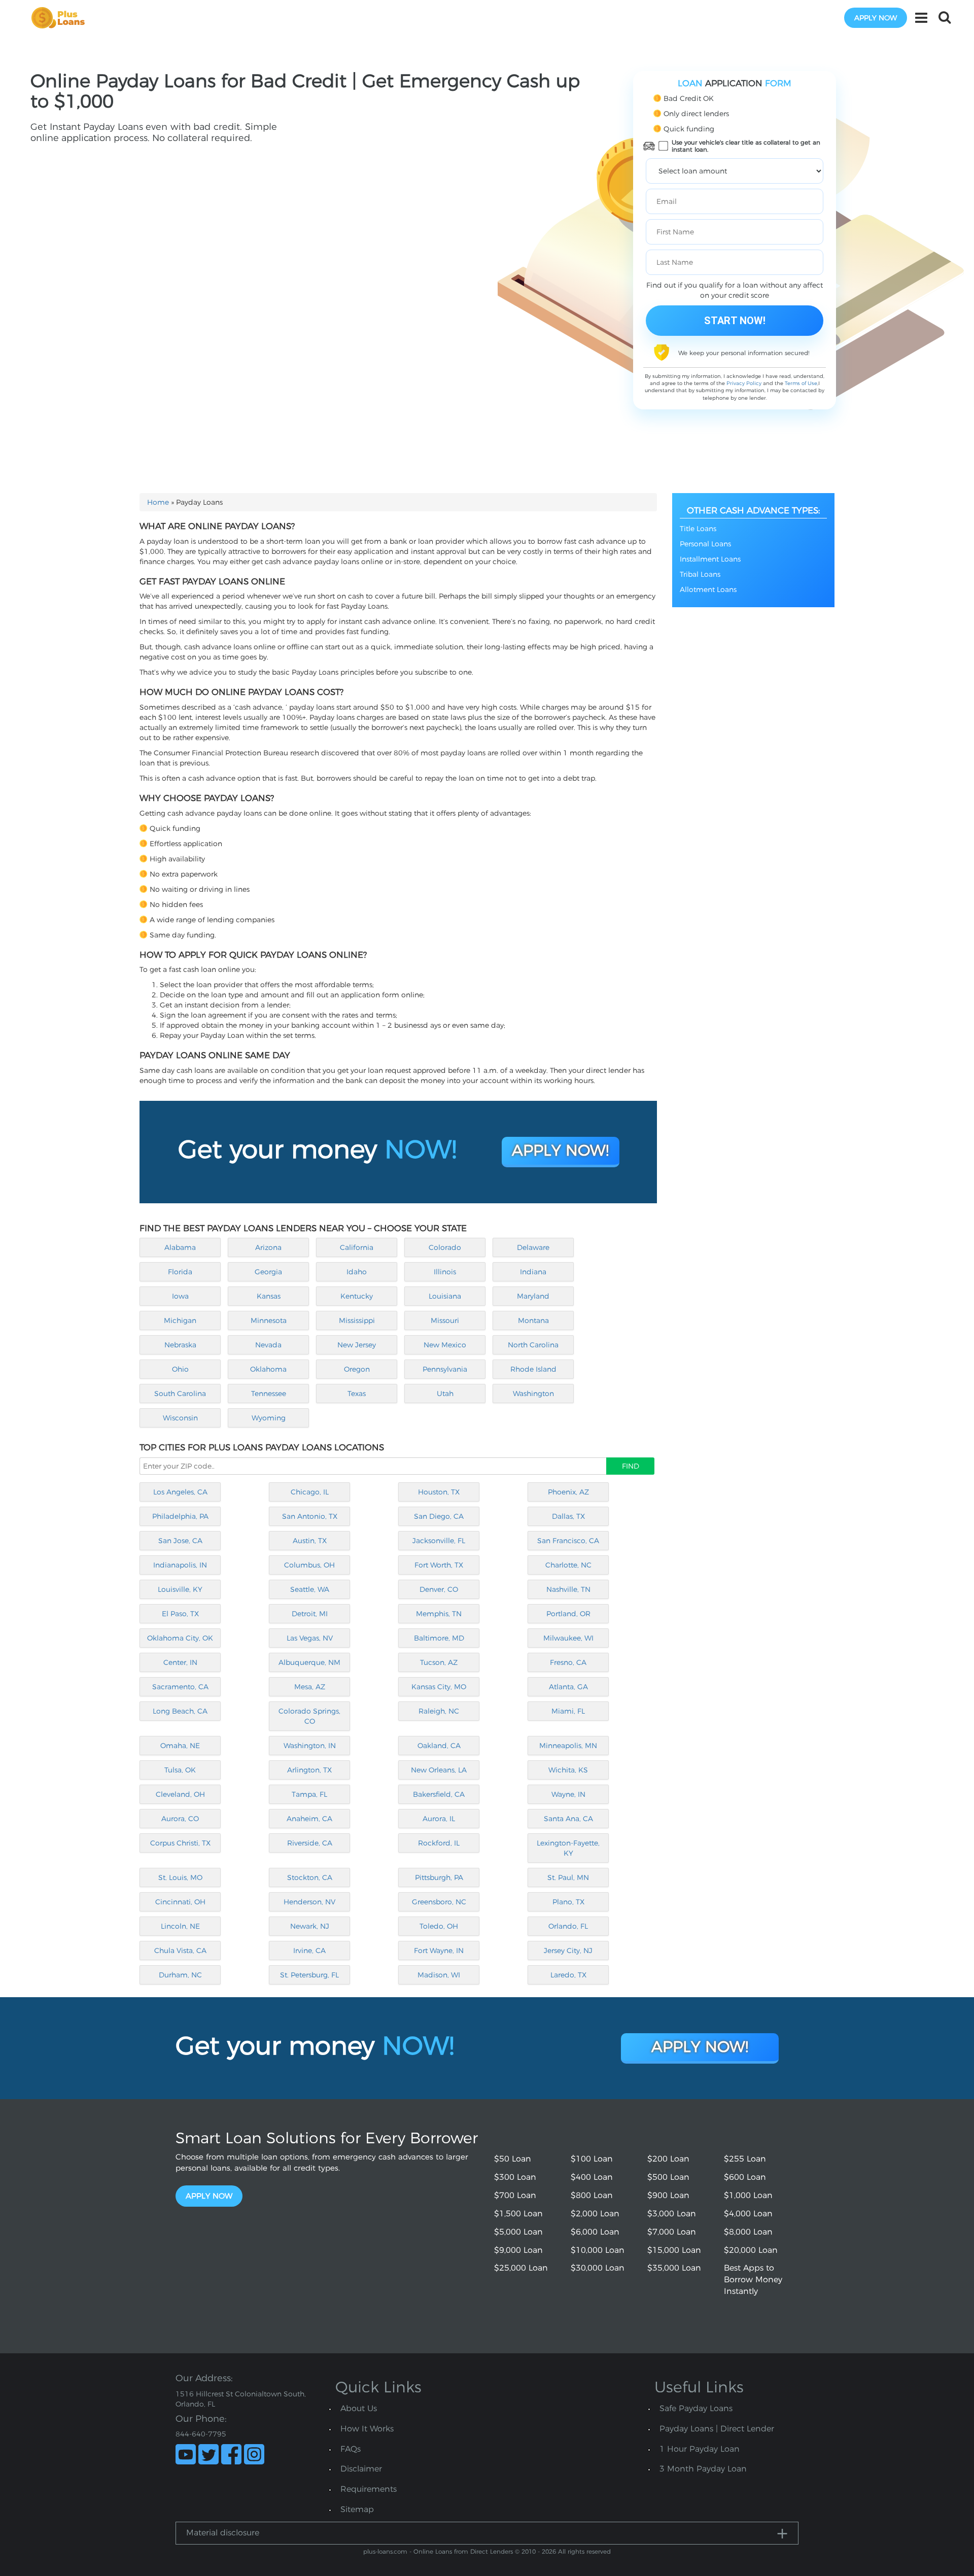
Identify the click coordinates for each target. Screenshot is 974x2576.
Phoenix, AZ (568, 1492)
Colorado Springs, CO (309, 1716)
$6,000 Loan (595, 2232)
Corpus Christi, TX (180, 1843)
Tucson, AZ (439, 1662)
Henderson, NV (309, 1902)
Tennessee (269, 1394)
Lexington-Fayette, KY (568, 1848)
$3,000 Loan (672, 2214)
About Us (359, 2408)
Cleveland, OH (180, 1794)
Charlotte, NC (568, 1565)
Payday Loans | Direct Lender (717, 2429)
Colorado (445, 1247)
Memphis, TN (439, 1614)
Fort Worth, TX (439, 1565)
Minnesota (269, 1320)
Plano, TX (568, 1902)
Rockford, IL (439, 1843)
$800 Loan (592, 2195)
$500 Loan (668, 2177)
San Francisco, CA (568, 1541)
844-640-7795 (201, 2434)
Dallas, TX (568, 1516)
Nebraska (180, 1345)
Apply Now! (560, 1150)
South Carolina (180, 1394)
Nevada (268, 1345)
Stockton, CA (310, 1877)
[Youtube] (186, 2454)
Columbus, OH (309, 1565)
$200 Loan (668, 2159)
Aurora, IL (439, 1819)
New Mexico (445, 1345)
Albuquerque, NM (309, 1662)
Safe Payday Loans (696, 2408)
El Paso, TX (180, 1614)
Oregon (357, 1369)
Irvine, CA (309, 1951)
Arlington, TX (309, 1770)
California (357, 1247)
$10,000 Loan (598, 2250)
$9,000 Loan (518, 2250)
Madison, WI (439, 1975)
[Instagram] (254, 2454)
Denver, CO (439, 1589)
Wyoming (269, 1418)
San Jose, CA (180, 1541)
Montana (533, 1320)
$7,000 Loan (672, 2232)
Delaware (533, 1247)
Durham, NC (180, 1975)
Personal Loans (705, 544)
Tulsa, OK (180, 1770)
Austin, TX (310, 1541)
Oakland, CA (439, 1746)
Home (158, 502)
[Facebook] (231, 2454)
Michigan (180, 1320)
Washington (533, 1394)
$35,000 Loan (674, 2268)
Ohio (180, 1369)
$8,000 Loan (748, 2232)
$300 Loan (515, 2177)
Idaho (357, 1272)
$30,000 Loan (598, 2268)
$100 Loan (592, 2159)
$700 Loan (515, 2195)
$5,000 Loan (518, 2232)
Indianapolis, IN (180, 1565)
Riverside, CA (310, 1843)
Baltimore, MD (439, 1638)
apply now (876, 18)
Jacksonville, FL (439, 1541)
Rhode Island (533, 1369)
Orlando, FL (568, 1926)
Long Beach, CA (180, 1711)
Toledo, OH (439, 1926)
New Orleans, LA (439, 1770)
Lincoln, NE (180, 1926)
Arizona (268, 1247)
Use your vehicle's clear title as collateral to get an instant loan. (746, 146)
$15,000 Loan (674, 2250)
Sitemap (357, 2509)
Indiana (533, 1272)
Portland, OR (568, 1614)
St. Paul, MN (568, 1877)
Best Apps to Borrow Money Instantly (753, 2279)
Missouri (445, 1320)
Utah (445, 1394)
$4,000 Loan (748, 2214)
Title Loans (698, 529)
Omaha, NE (180, 1746)
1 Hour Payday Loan (700, 2449)
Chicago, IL (310, 1492)
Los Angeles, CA (180, 1492)
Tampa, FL (309, 1794)
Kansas (269, 1296)
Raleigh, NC (439, 1711)
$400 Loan (592, 2177)
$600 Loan (745, 2177)
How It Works (367, 2429)
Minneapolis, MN (568, 1746)
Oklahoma (268, 1369)
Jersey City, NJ (568, 1951)
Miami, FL (568, 1711)
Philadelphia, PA (180, 1516)
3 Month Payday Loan (703, 2469)
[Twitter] (208, 2454)
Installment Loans (710, 559)
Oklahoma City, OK (180, 1638)
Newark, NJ (310, 1926)
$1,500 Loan (518, 2214)
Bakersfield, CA (439, 1794)
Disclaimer (361, 2469)
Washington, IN (310, 1746)
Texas (357, 1394)
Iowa (180, 1296)
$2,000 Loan (595, 2214)
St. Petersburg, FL (309, 1975)
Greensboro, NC (439, 1902)
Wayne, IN (568, 1794)
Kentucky (357, 1296)
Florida (180, 1272)
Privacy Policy (744, 383)
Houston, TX (439, 1492)
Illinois (445, 1272)
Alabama (180, 1247)
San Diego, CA (439, 1516)
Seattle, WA (310, 1589)
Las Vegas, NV (310, 1638)
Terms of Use (801, 383)
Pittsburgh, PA (439, 1877)
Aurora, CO (180, 1819)
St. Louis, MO (180, 1877)
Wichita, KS (568, 1770)
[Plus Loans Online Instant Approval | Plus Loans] (61, 17)
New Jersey (357, 1345)
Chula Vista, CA (180, 1951)
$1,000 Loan (748, 2195)
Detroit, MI (310, 1614)
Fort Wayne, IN (439, 1951)
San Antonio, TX (310, 1516)
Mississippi (357, 1320)
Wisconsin (180, 1418)
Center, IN (180, 1662)
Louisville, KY (180, 1589)
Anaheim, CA (309, 1819)
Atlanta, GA (568, 1687)
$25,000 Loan (521, 2268)
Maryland (533, 1296)
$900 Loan (668, 2195)
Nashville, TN (568, 1589)
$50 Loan (513, 2159)
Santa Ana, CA (568, 1819)
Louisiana (445, 1296)
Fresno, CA (568, 1662)
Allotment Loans (708, 589)
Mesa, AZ (310, 1687)
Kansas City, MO (439, 1687)
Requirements (369, 2489)
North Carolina (533, 1345)
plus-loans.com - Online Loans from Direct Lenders (438, 2551)
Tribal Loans (700, 574)
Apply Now (209, 2196)
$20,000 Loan (751, 2250)
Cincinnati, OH (180, 1902)
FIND (631, 1466)
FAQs (351, 2449)
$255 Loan (745, 2159)
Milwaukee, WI (568, 1638)
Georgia (268, 1272)
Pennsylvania (445, 1369)
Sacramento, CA (180, 1687)
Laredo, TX (568, 1975)
